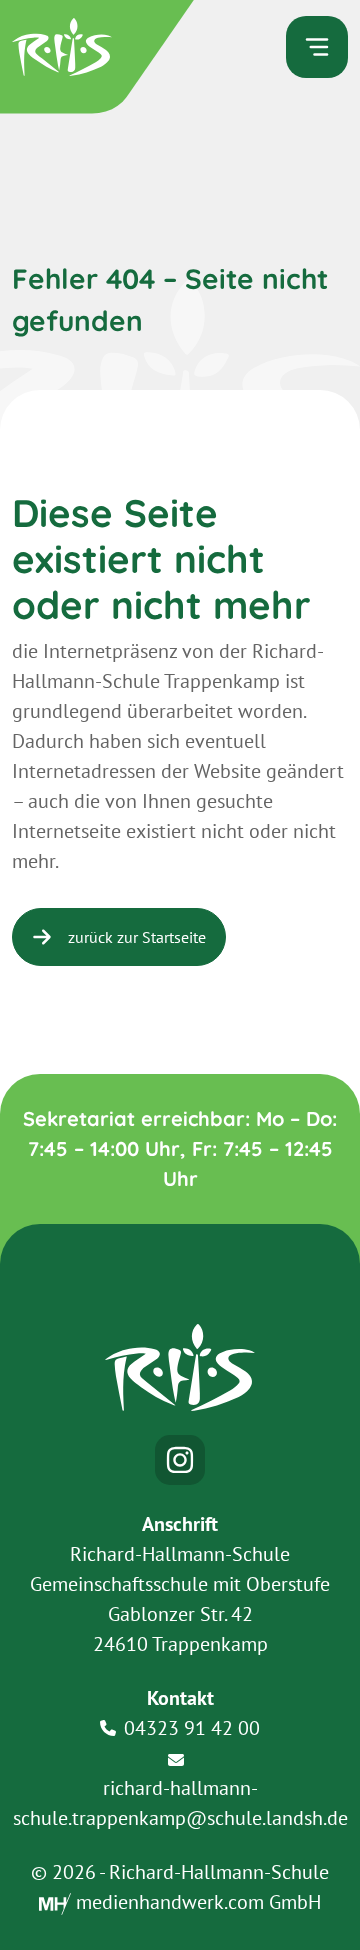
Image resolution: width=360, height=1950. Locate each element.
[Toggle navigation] (317, 47)
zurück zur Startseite (137, 937)
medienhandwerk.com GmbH (196, 1902)
